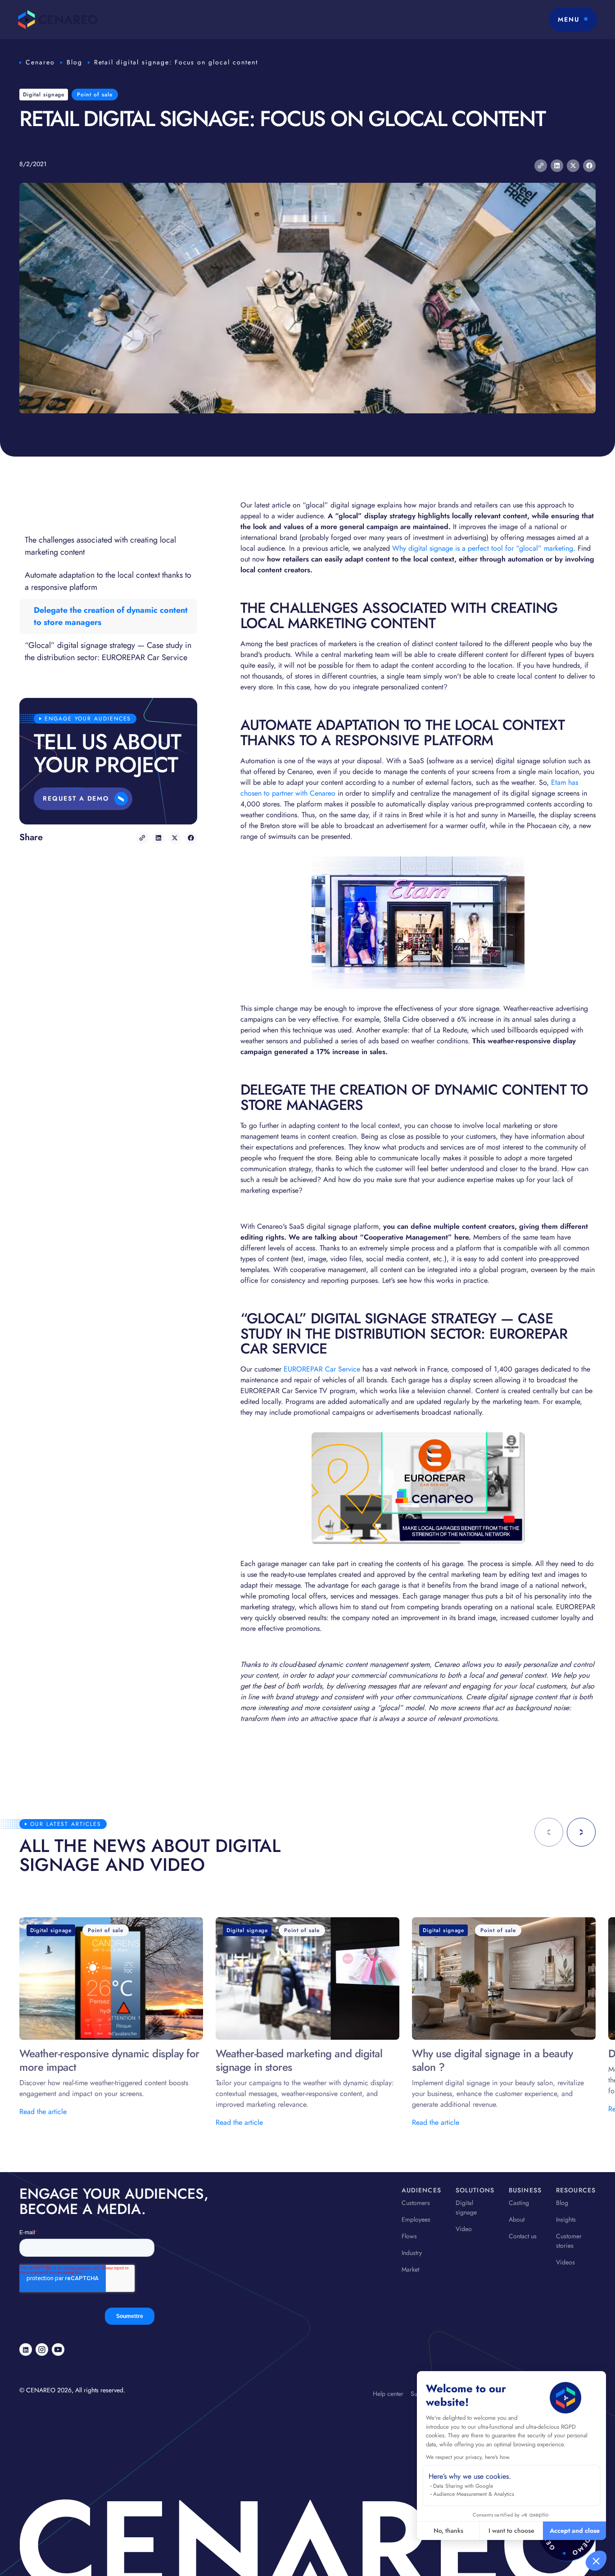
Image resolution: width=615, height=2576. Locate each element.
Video (464, 2229)
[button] (596, 2561)
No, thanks (448, 2531)
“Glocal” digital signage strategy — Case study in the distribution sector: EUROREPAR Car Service (108, 651)
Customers (416, 2203)
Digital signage (466, 2207)
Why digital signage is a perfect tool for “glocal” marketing (483, 548)
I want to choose (511, 2531)
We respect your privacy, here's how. (468, 2457)
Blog (75, 62)
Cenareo (40, 62)
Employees (416, 2219)
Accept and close (575, 2531)
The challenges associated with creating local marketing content (100, 546)
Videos (565, 2262)
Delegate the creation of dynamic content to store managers (111, 616)
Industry (412, 2253)
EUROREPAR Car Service (322, 1369)
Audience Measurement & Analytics (474, 2494)
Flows (409, 2236)
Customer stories (569, 2241)
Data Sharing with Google (463, 2486)
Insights (566, 2219)
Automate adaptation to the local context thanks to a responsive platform (108, 581)
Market (410, 2269)
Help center (388, 2394)
